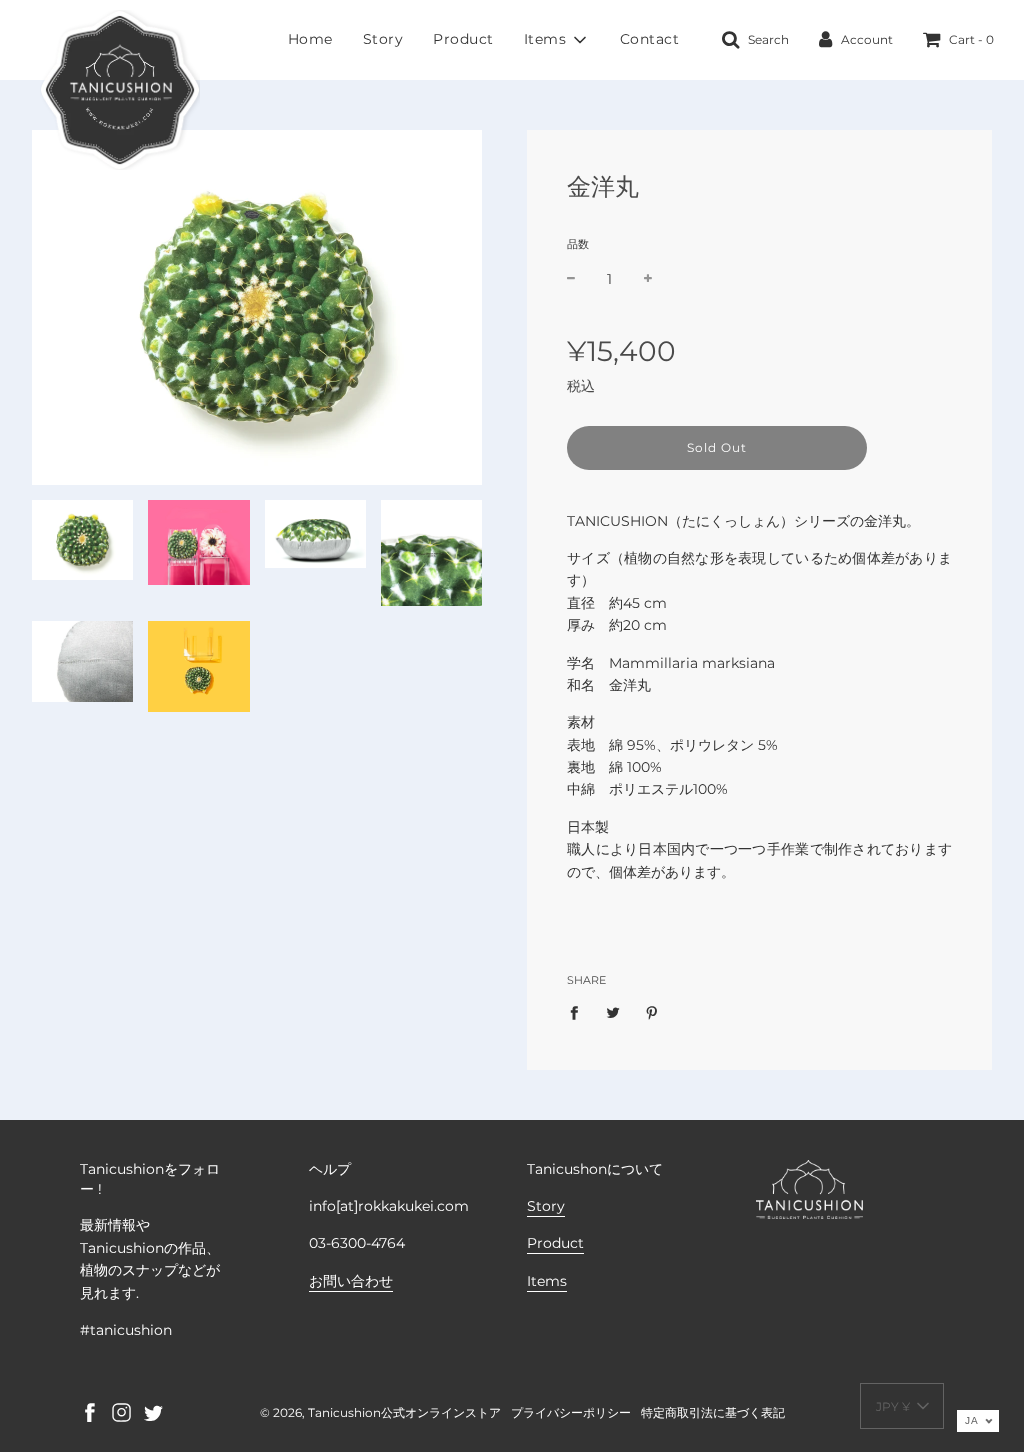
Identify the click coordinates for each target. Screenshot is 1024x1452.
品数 (578, 244)
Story (383, 39)
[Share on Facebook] (579, 1012)
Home (310, 39)
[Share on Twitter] (613, 1012)
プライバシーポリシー (571, 1412)
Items (547, 1281)
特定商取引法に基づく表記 (713, 1412)
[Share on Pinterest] (652, 1012)
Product (463, 39)
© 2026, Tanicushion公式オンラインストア (380, 1412)
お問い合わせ (351, 1281)
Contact (650, 39)
